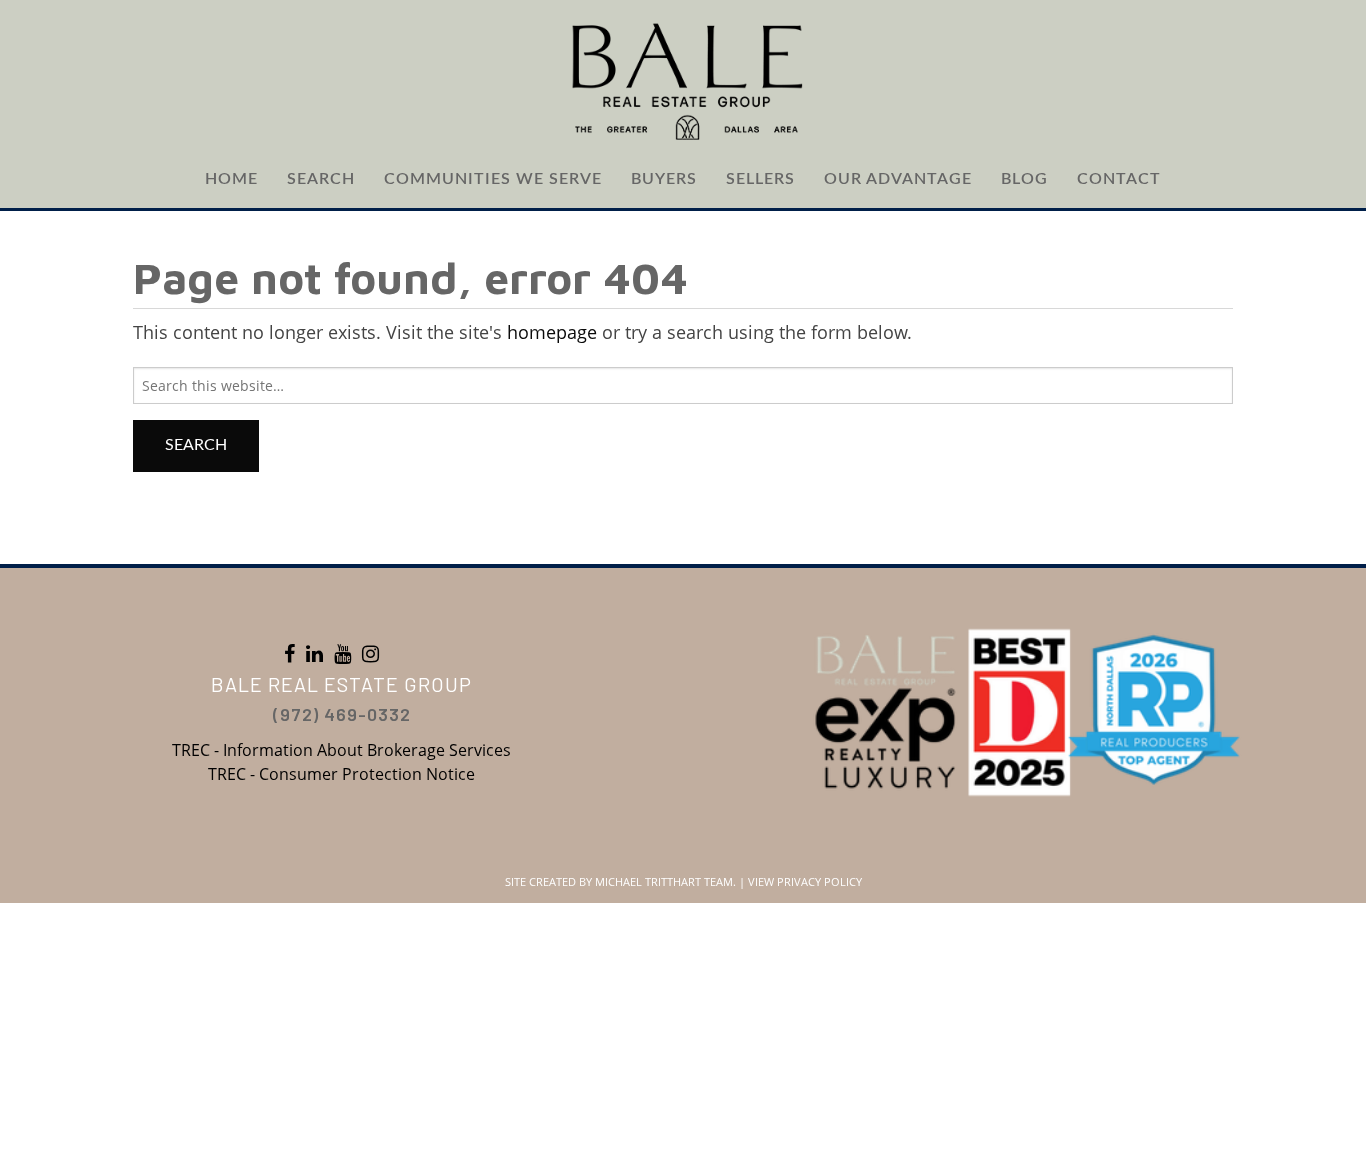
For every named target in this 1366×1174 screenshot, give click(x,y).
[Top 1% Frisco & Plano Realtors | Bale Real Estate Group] (683, 80)
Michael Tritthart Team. (665, 881)
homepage (552, 332)
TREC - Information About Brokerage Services (341, 750)
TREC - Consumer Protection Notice (341, 774)
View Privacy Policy (805, 881)
